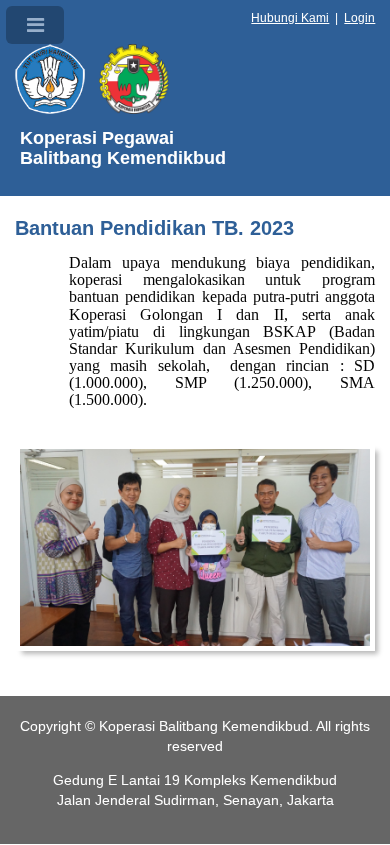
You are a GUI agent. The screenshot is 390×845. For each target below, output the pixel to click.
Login (359, 18)
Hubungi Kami (290, 18)
